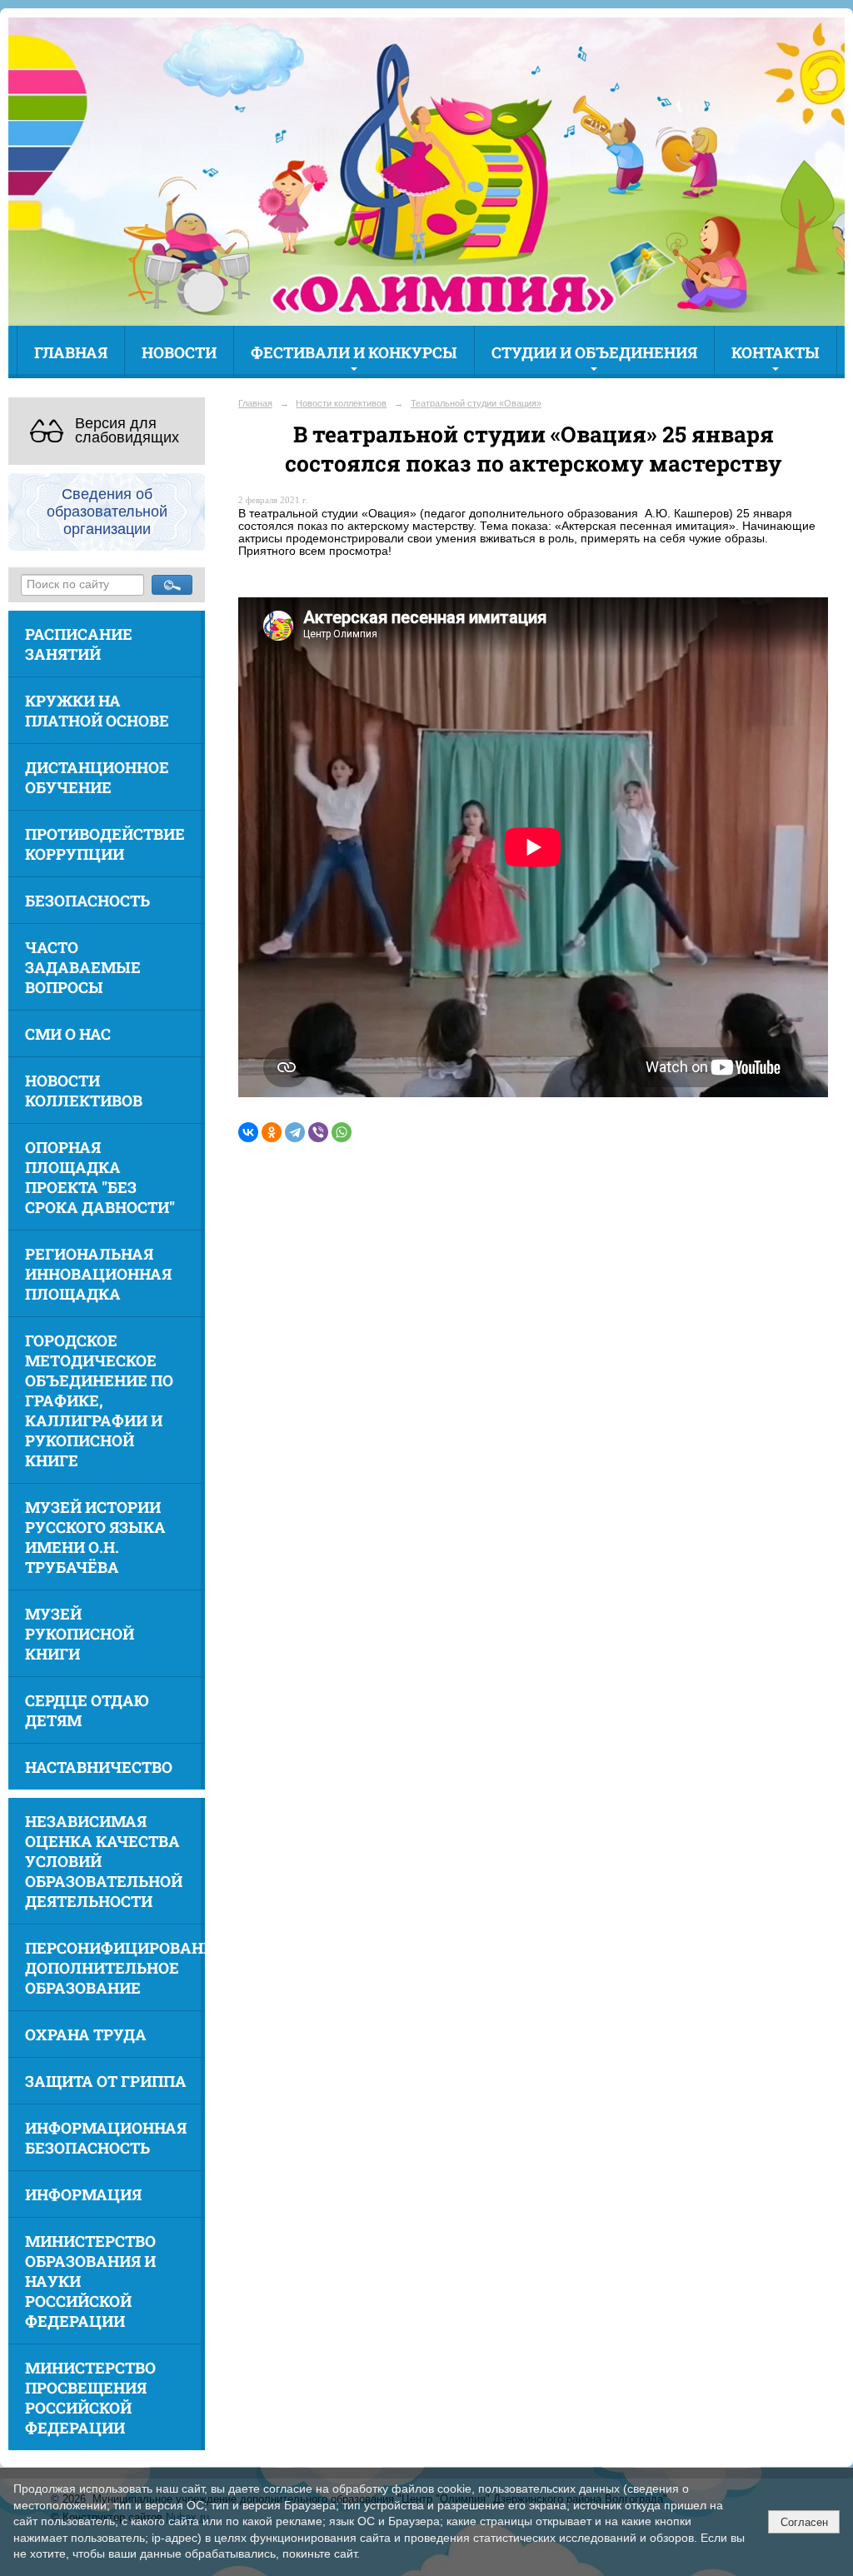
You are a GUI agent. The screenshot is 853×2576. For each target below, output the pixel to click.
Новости (179, 352)
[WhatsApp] (342, 1132)
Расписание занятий (79, 644)
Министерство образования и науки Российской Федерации (90, 2281)
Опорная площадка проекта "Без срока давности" (100, 1177)
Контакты (776, 352)
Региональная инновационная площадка (98, 1274)
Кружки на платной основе (97, 711)
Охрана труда (86, 2034)
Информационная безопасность (106, 2138)
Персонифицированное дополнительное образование (115, 1968)
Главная (71, 352)
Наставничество (99, 1767)
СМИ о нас (68, 1034)
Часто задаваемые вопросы (83, 967)
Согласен (804, 2522)
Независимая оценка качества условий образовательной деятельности (104, 1861)
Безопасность (87, 901)
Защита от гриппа (106, 2081)
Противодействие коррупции (105, 844)
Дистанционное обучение (97, 777)
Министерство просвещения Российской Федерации (90, 2398)
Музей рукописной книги (80, 1634)
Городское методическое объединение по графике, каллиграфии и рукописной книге (99, 1400)
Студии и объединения (594, 352)
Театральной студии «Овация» (476, 403)
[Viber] (318, 1132)
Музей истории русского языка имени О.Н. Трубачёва (95, 1537)
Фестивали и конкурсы (354, 352)
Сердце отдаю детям (87, 1710)
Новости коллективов (84, 1091)
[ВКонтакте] (248, 1132)
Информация (83, 2194)
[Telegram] (295, 1132)
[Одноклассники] (272, 1132)
